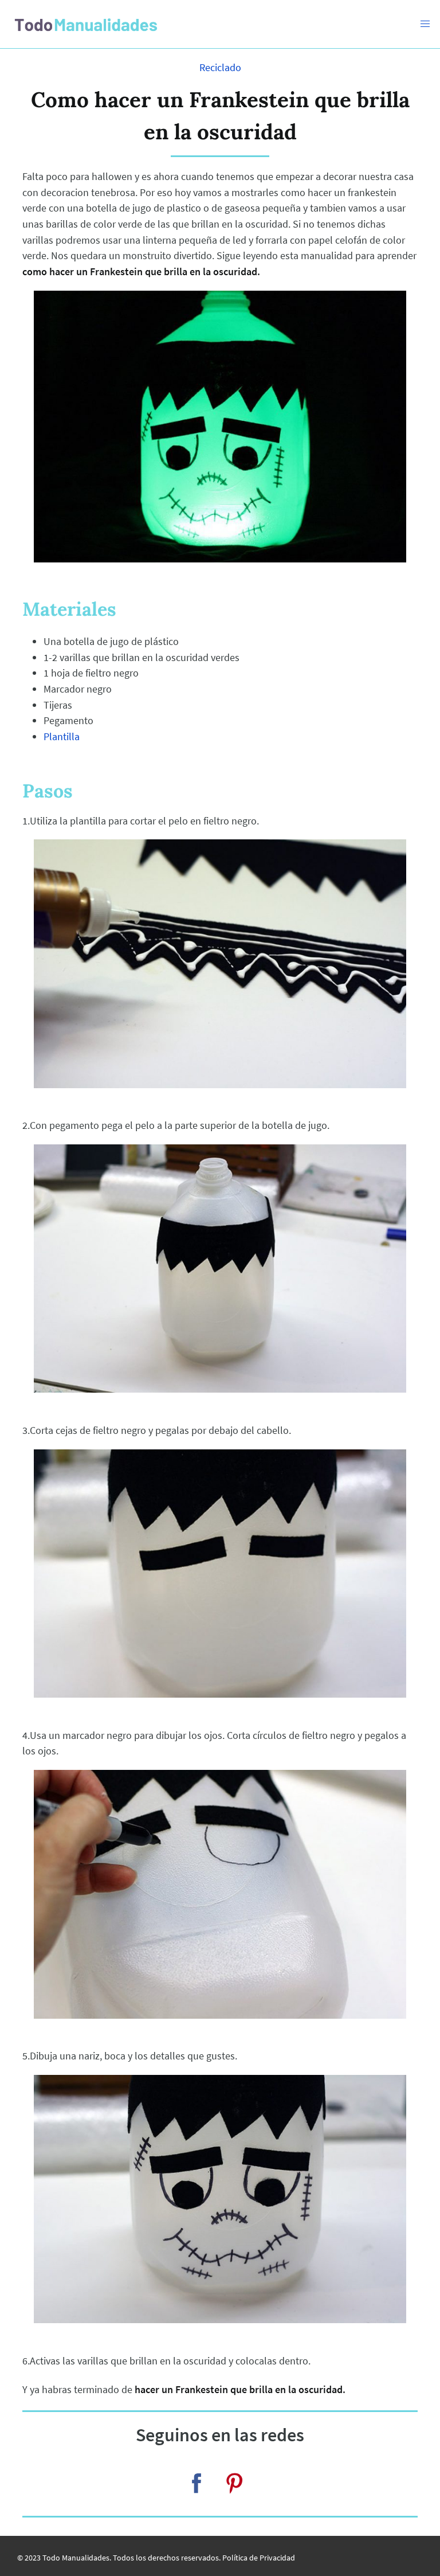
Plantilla (62, 736)
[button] (425, 24)
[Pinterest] (234, 2483)
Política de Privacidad (259, 2558)
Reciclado (220, 67)
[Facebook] (197, 2483)
